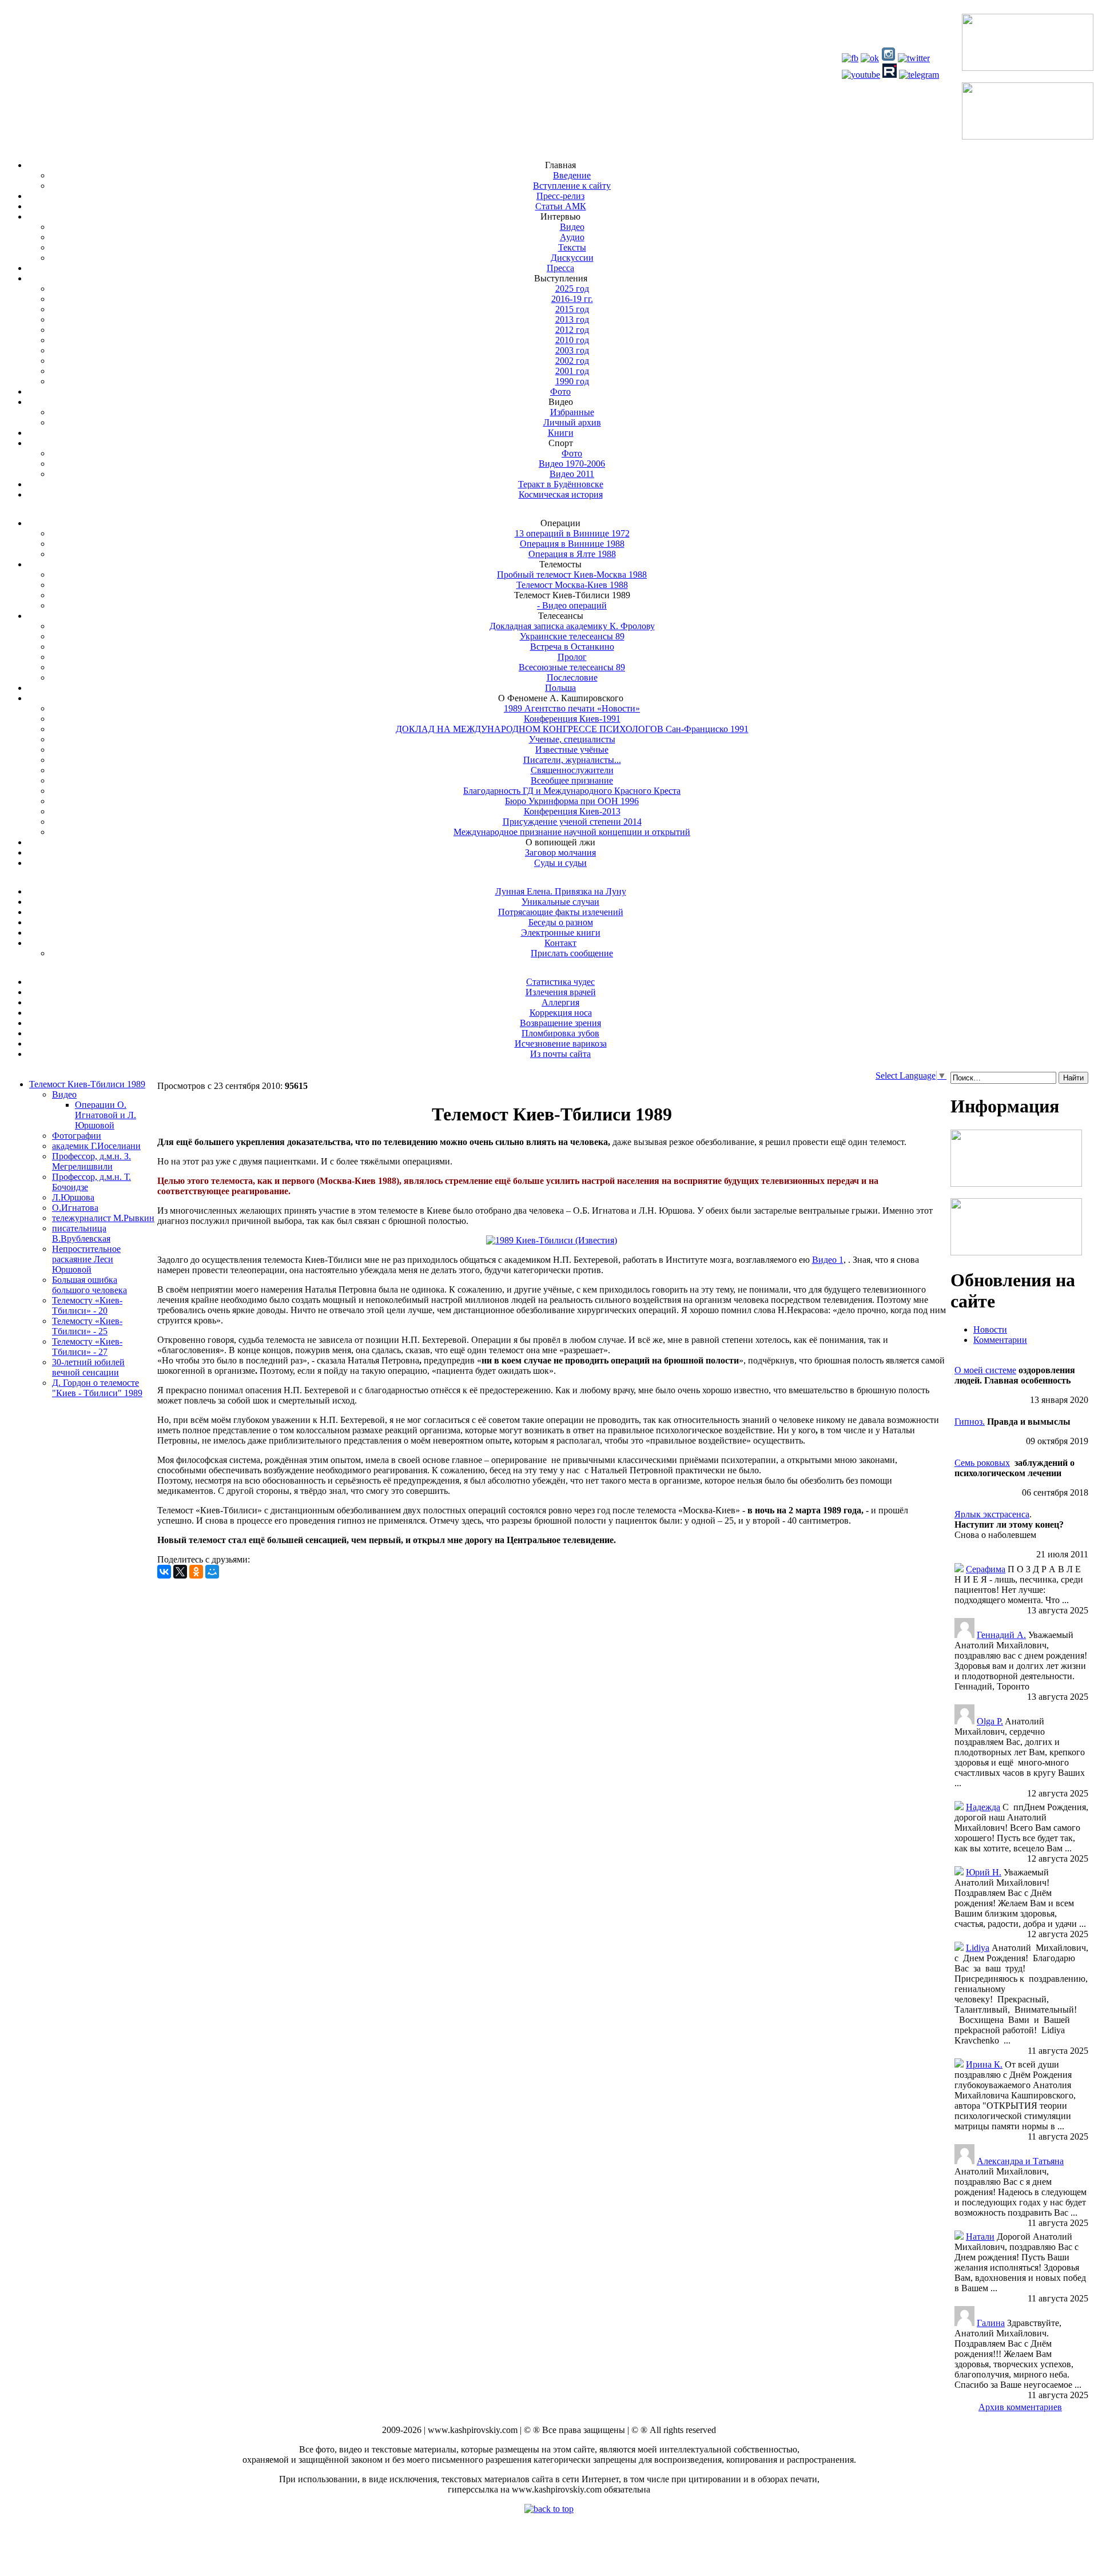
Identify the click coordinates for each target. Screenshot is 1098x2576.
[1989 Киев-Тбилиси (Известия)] (552, 1240)
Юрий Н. (984, 1872)
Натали (980, 2237)
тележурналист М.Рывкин (103, 1218)
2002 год (572, 361)
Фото (560, 391)
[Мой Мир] (212, 1572)
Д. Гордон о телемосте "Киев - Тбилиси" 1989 (97, 1388)
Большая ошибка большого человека (89, 1285)
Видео (572, 227)
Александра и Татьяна (1020, 2161)
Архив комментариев (1020, 2407)
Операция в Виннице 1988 (572, 544)
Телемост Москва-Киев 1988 (572, 585)
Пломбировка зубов (560, 1033)
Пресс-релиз (560, 196)
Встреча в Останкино (572, 647)
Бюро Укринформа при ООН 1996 (572, 801)
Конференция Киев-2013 (572, 811)
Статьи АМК (561, 206)
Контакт (560, 943)
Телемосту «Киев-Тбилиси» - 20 (87, 1305)
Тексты (572, 247)
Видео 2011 (572, 474)
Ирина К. (984, 2064)
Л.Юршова (73, 1197)
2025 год (572, 289)
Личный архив (572, 422)
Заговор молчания (560, 852)
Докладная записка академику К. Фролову (572, 626)
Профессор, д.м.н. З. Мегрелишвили (91, 1161)
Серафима (986, 1569)
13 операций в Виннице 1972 (572, 533)
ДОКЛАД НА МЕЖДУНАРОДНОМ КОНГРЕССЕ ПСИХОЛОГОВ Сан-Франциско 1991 (572, 729)
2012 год (572, 330)
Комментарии (1000, 1340)
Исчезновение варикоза (561, 1043)
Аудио (572, 237)
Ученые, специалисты (572, 739)
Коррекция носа (561, 1013)
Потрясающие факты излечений (561, 912)
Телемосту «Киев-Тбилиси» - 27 (87, 1347)
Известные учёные (572, 750)
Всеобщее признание (572, 780)
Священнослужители (572, 770)
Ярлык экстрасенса (992, 1514)
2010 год (572, 340)
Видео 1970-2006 (572, 464)
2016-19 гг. (572, 299)
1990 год (572, 381)
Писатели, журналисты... (572, 760)
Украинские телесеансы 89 (572, 636)
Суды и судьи (560, 863)
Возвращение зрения (560, 1023)
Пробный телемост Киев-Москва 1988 (572, 575)
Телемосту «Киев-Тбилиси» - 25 (87, 1326)
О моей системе (985, 1370)
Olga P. (990, 1721)
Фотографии (77, 1136)
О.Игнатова (75, 1208)
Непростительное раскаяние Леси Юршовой (86, 1259)
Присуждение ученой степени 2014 (572, 822)
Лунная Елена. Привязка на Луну (561, 891)
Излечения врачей (561, 992)
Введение (572, 175)
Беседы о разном (561, 922)
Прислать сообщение (572, 953)
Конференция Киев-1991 (572, 719)
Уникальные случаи (560, 902)
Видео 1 (828, 1260)
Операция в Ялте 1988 (572, 554)
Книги (561, 433)
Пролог (572, 657)
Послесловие (572, 677)
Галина (991, 2323)
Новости (990, 1329)
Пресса (560, 268)
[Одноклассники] (196, 1572)
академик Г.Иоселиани (96, 1146)
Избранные (572, 412)
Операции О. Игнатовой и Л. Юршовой (106, 1115)
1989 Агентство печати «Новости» (572, 708)
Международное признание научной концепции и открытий (572, 832)
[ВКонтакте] (164, 1572)
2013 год (572, 319)
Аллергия (560, 1002)
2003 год (572, 350)
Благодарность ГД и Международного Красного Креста (572, 791)
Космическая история (561, 494)
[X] (180, 1572)
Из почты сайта (560, 1054)
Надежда (983, 1807)
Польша (560, 688)
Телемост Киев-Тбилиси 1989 (87, 1084)
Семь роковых (982, 1463)
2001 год (572, 371)
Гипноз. (970, 1422)
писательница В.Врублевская (81, 1233)
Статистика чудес (560, 982)
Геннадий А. (1001, 1635)
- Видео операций (572, 605)
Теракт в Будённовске (561, 484)
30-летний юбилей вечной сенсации (88, 1367)
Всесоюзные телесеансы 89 (572, 667)
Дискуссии (572, 258)
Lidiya (978, 1948)
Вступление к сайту (572, 186)
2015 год (572, 309)
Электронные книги (561, 933)
